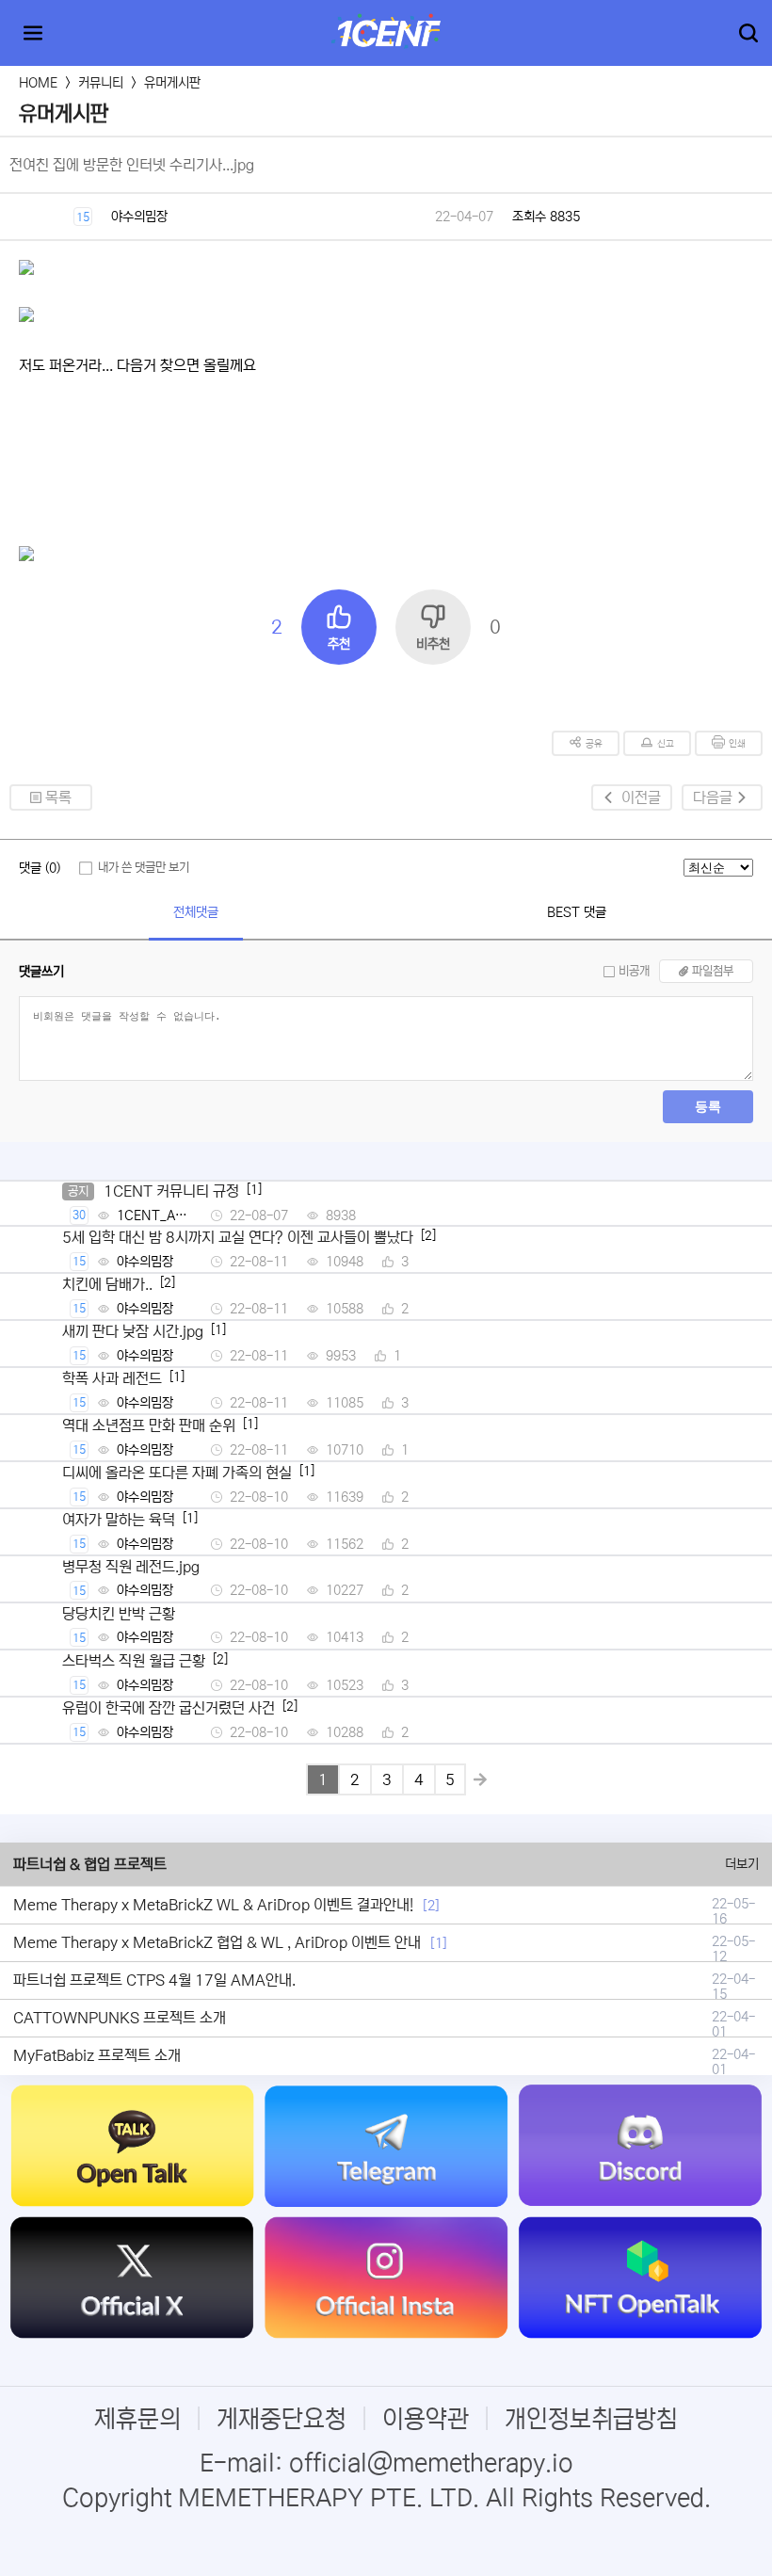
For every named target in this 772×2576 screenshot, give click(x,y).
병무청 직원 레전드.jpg (131, 1567)
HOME (38, 83)
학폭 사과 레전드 (112, 1378)
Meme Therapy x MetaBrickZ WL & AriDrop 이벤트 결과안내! (213, 1905)
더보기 (742, 1864)
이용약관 (426, 2419)
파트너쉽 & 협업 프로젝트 (90, 1864)
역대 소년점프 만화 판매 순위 (149, 1425)
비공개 (634, 971)
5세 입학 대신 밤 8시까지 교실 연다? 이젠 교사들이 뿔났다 (238, 1237)
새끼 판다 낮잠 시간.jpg (133, 1331)
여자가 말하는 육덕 (119, 1520)
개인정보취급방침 (591, 2419)
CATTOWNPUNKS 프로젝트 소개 (120, 2018)
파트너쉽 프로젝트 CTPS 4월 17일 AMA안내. (154, 1980)
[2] (431, 1906)
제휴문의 (137, 2419)
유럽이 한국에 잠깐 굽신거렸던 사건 (169, 1708)
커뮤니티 (101, 83)
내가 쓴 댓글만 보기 (144, 868)
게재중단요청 (281, 2419)
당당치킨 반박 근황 (119, 1614)
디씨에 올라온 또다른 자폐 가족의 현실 (177, 1473)
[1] (439, 1943)
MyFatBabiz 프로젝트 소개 (97, 2055)
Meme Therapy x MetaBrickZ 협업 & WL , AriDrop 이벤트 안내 (217, 1942)
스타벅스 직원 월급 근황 (134, 1661)
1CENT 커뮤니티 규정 (171, 1191)
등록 (708, 1106)
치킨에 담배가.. (107, 1284)
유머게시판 (172, 83)
